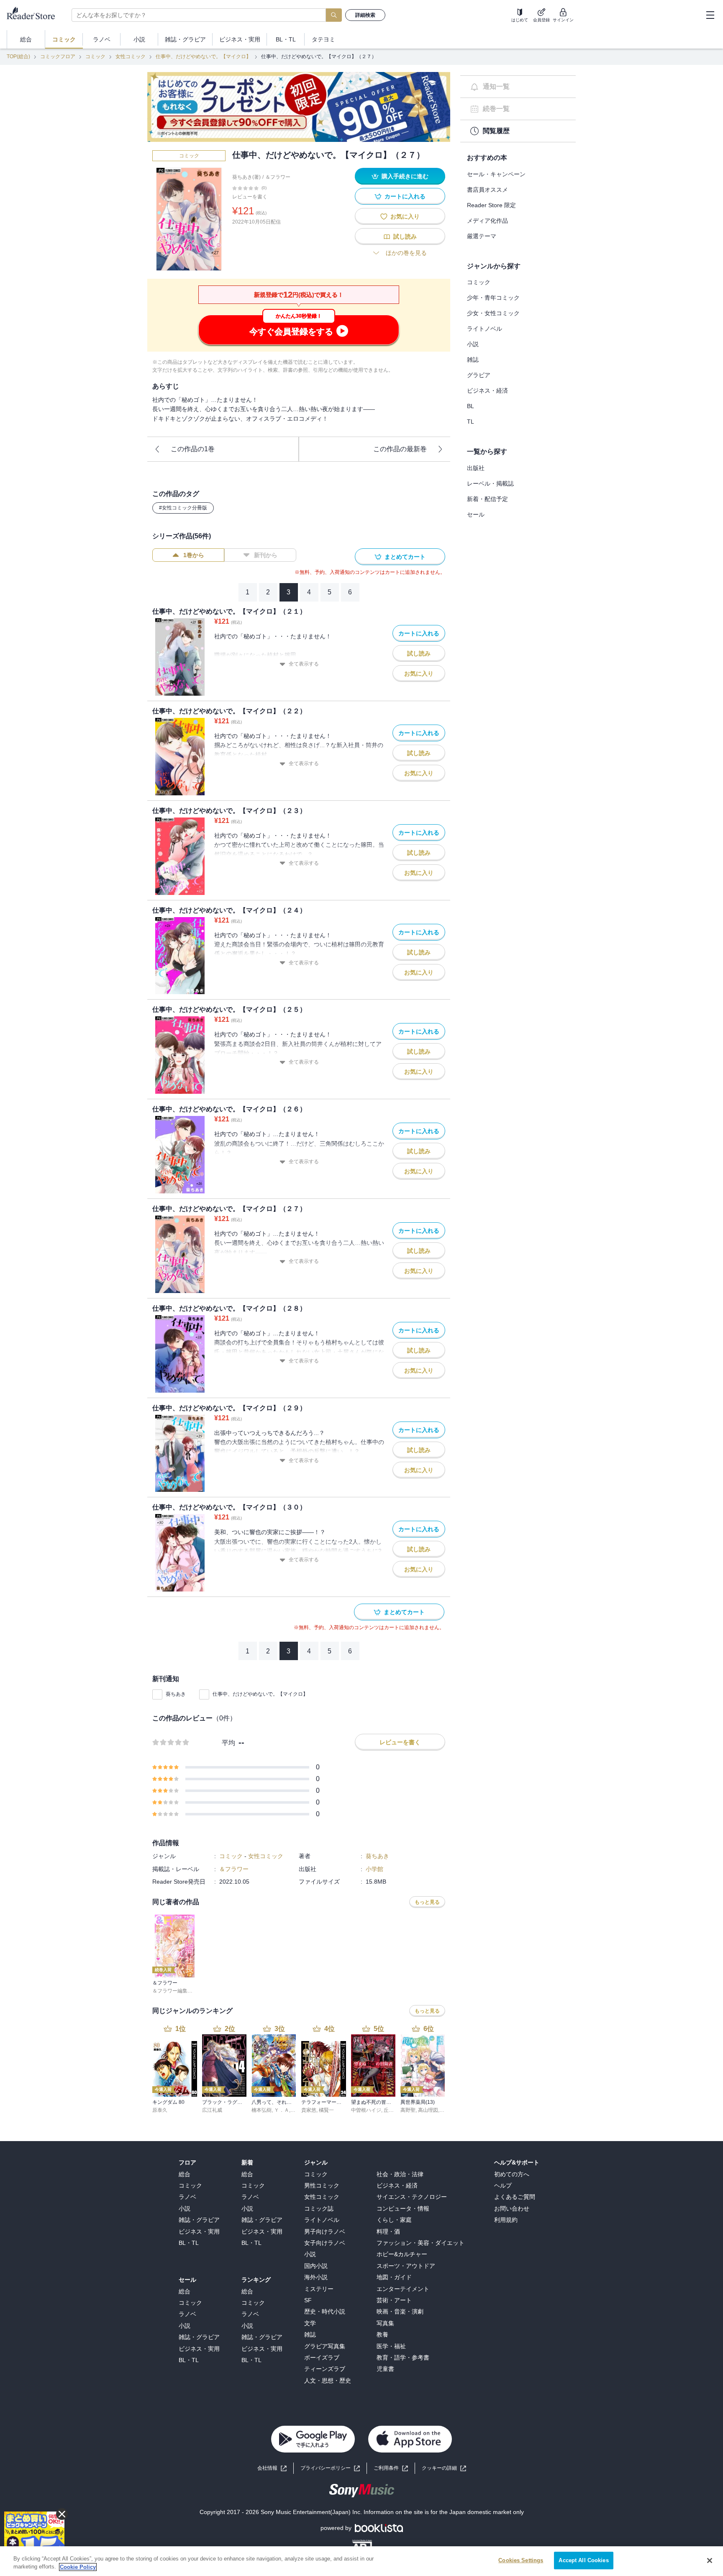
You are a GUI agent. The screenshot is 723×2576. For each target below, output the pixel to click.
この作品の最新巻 (400, 449)
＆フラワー (278, 177)
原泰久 (160, 2110)
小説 (473, 344)
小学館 (374, 1869)
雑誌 (473, 360)
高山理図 (428, 2110)
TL (470, 422)
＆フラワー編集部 (172, 1991)
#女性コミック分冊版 (183, 508)
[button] (444, 2468)
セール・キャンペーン (496, 174)
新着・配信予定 (487, 499)
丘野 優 (392, 2110)
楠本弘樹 (262, 2110)
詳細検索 (365, 15)
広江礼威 (212, 2110)
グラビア (479, 375)
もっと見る (427, 1902)
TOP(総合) (18, 57)
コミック (95, 57)
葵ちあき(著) (246, 177)
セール (476, 514)
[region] (361, 2561)
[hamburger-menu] (710, 15)
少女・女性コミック (493, 313)
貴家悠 (309, 2110)
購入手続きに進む (405, 176)
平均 (228, 1743)
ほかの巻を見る (406, 253)
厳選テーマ (482, 236)
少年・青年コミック (493, 298)
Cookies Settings (521, 2560)
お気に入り (405, 216)
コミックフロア (58, 57)
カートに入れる (405, 196)
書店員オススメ (487, 190)
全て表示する (304, 664)
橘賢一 (326, 2110)
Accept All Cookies (583, 2560)
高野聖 (408, 2110)
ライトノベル (485, 329)
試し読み (405, 237)
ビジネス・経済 (487, 391)
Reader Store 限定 (491, 205)
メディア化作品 (487, 221)
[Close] (710, 2561)
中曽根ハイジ (366, 2110)
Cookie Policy (78, 2567)
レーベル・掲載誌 (490, 483)
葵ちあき (176, 1694)
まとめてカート (405, 557)
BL (470, 406)
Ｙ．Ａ (282, 2110)
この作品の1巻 (193, 449)
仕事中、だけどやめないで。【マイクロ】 (203, 57)
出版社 (476, 468)
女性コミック (131, 57)
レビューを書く (250, 197)
